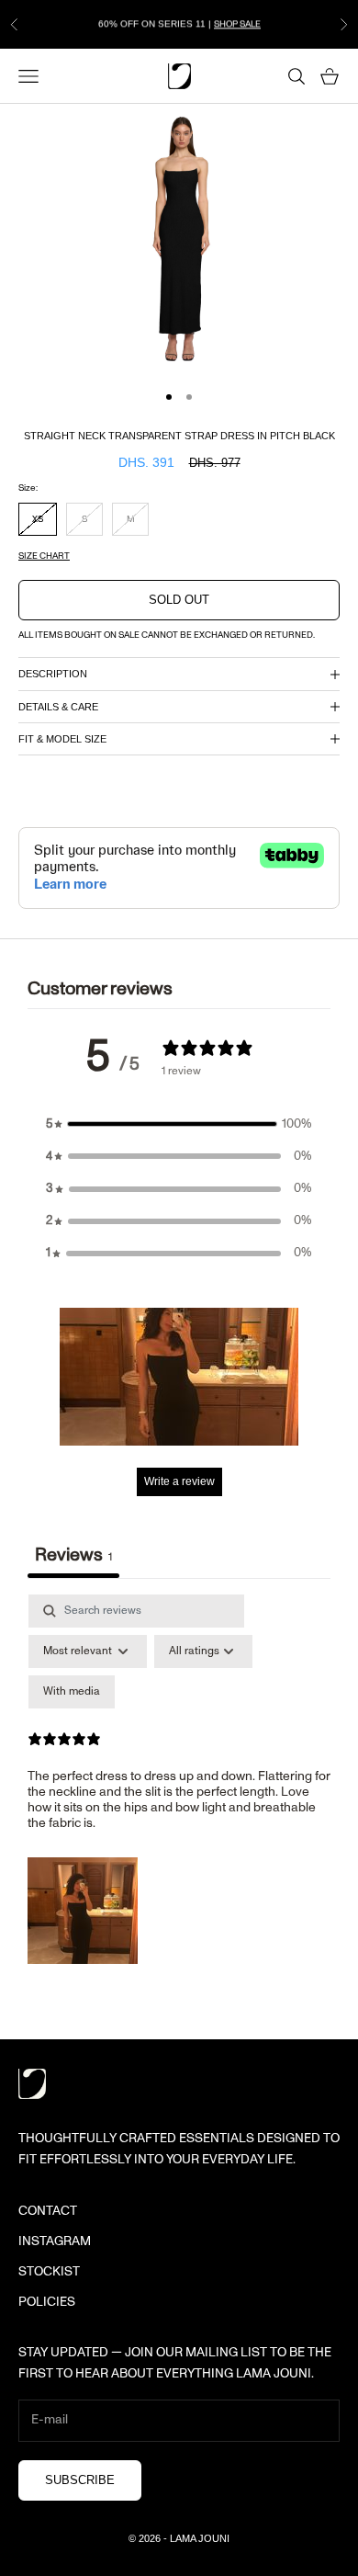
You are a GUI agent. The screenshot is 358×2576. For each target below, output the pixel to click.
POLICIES (47, 2302)
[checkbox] (72, 1692)
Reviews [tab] (73, 1555)
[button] (179, 1124)
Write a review (179, 1481)
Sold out (179, 600)
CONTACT (48, 2211)
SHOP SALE (237, 24)
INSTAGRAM (55, 2241)
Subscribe (80, 2480)
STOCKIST (49, 2272)
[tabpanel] (179, 1783)
